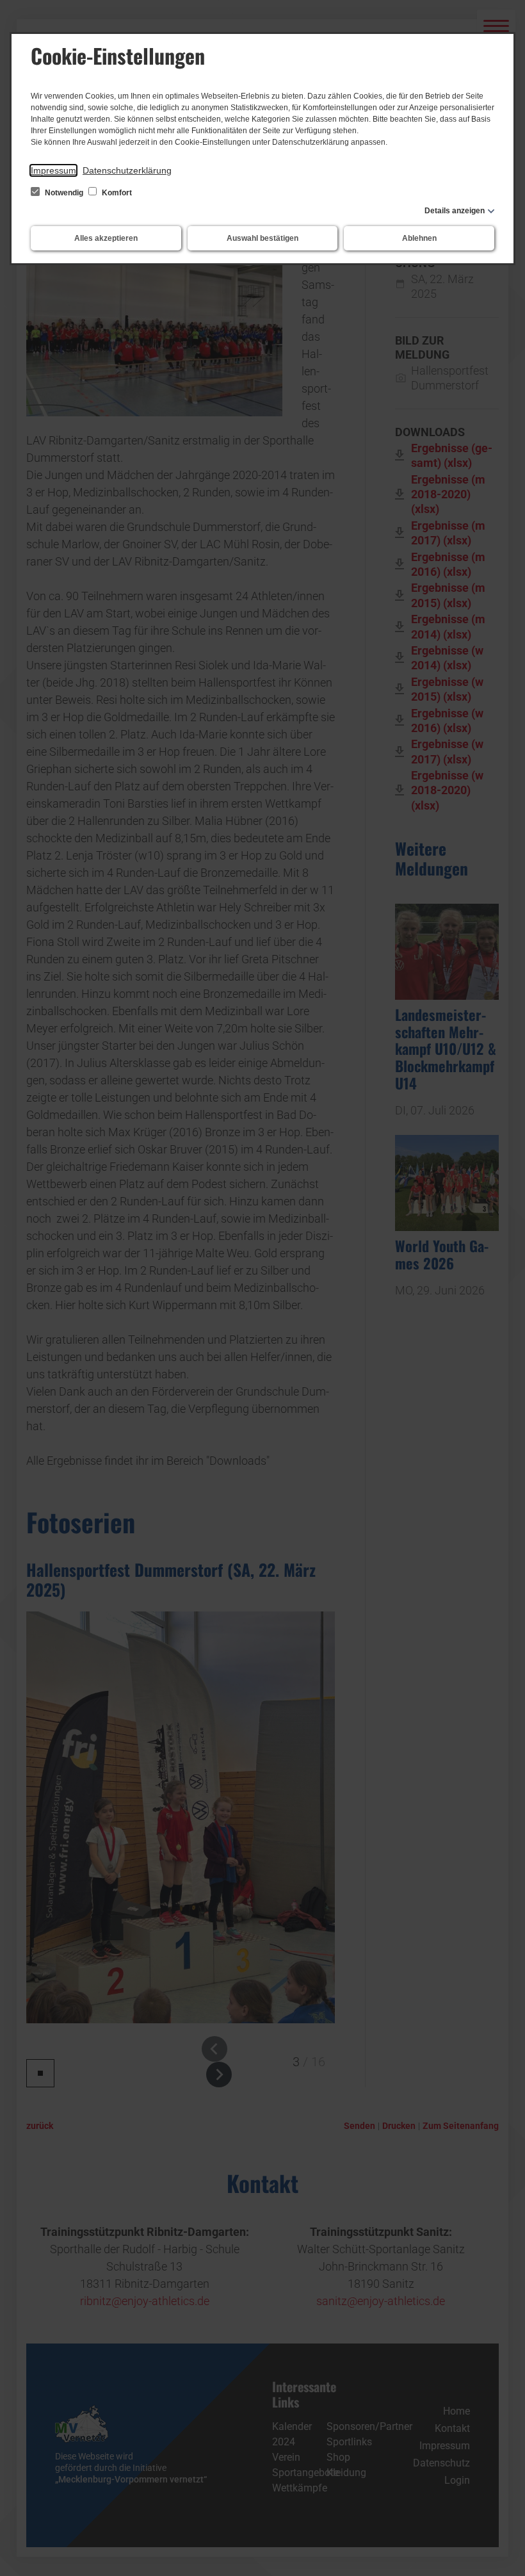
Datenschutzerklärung (127, 170)
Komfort (116, 193)
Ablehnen (419, 238)
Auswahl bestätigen (262, 238)
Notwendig (64, 193)
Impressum (53, 170)
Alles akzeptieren (106, 238)
